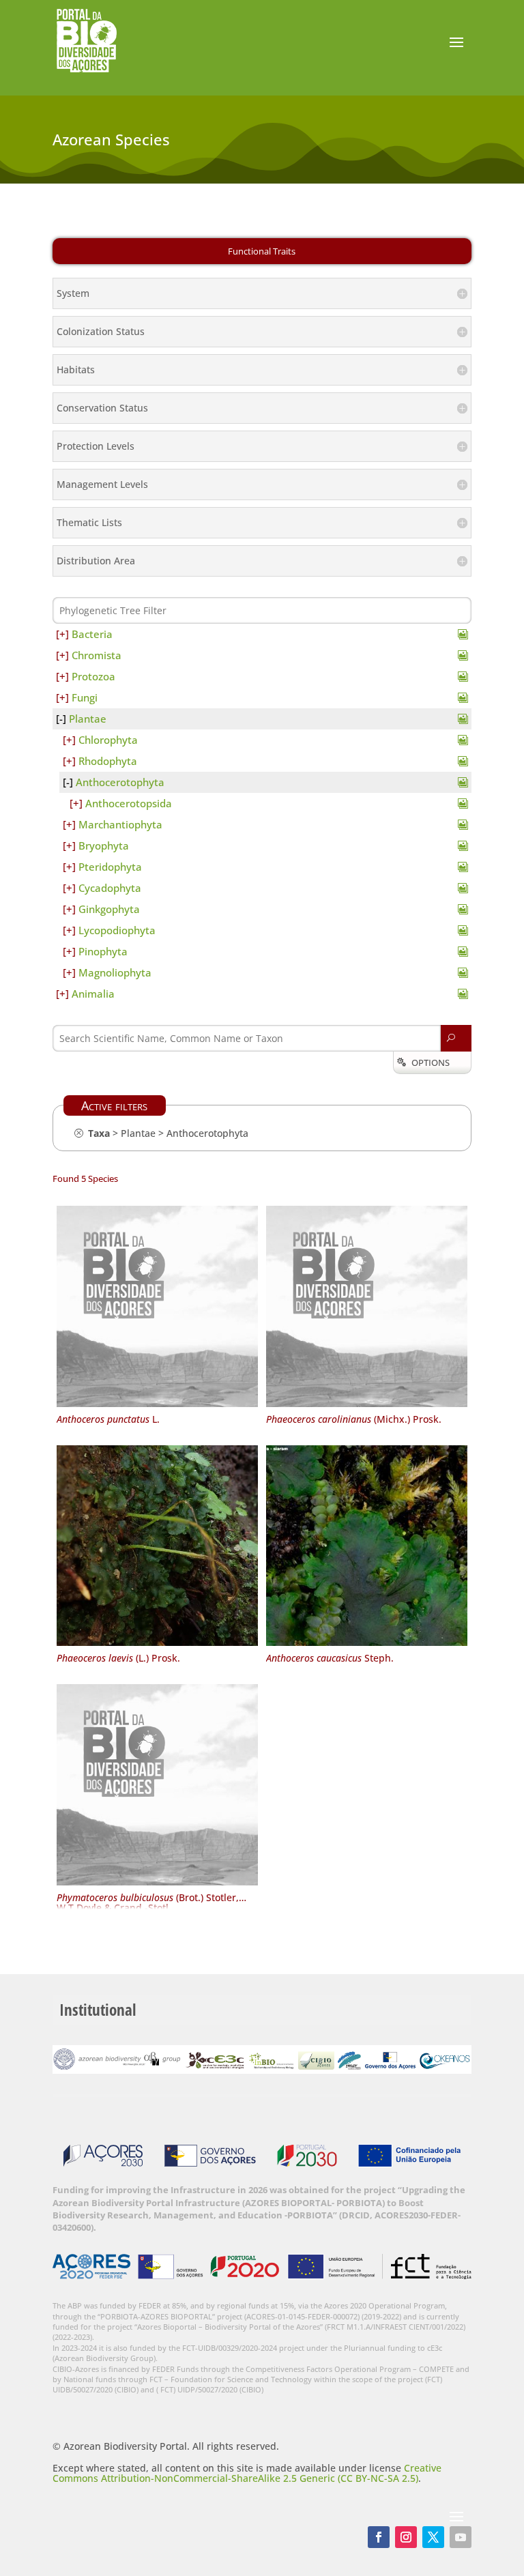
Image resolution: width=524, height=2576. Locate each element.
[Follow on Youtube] (461, 2537)
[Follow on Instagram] (406, 2537)
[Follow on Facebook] (379, 2537)
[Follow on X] (433, 2537)
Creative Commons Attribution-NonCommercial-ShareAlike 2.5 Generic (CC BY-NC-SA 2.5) (247, 2473)
